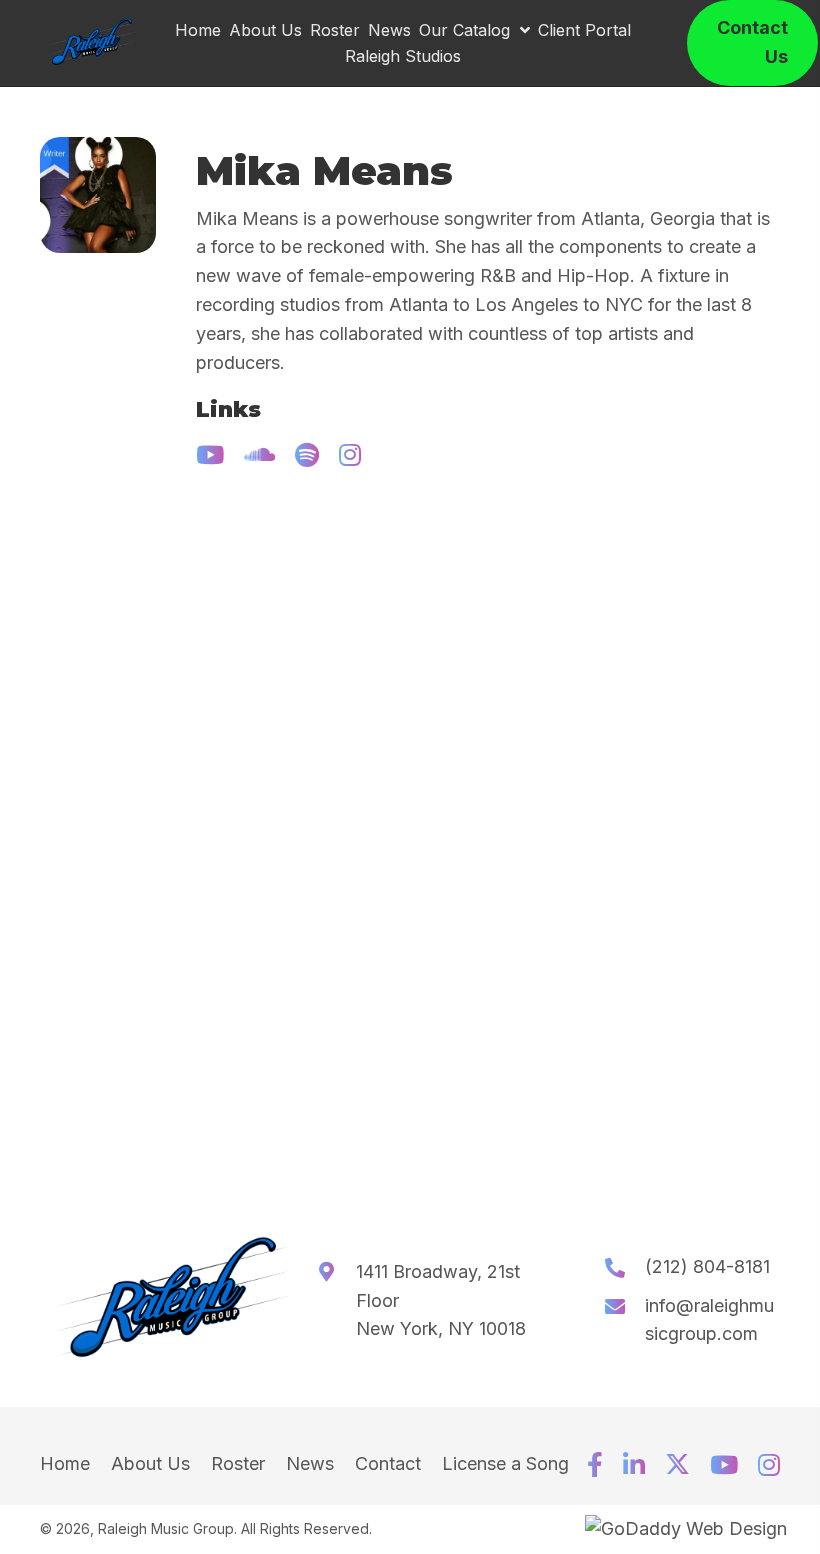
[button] (210, 454)
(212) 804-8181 (707, 1266)
